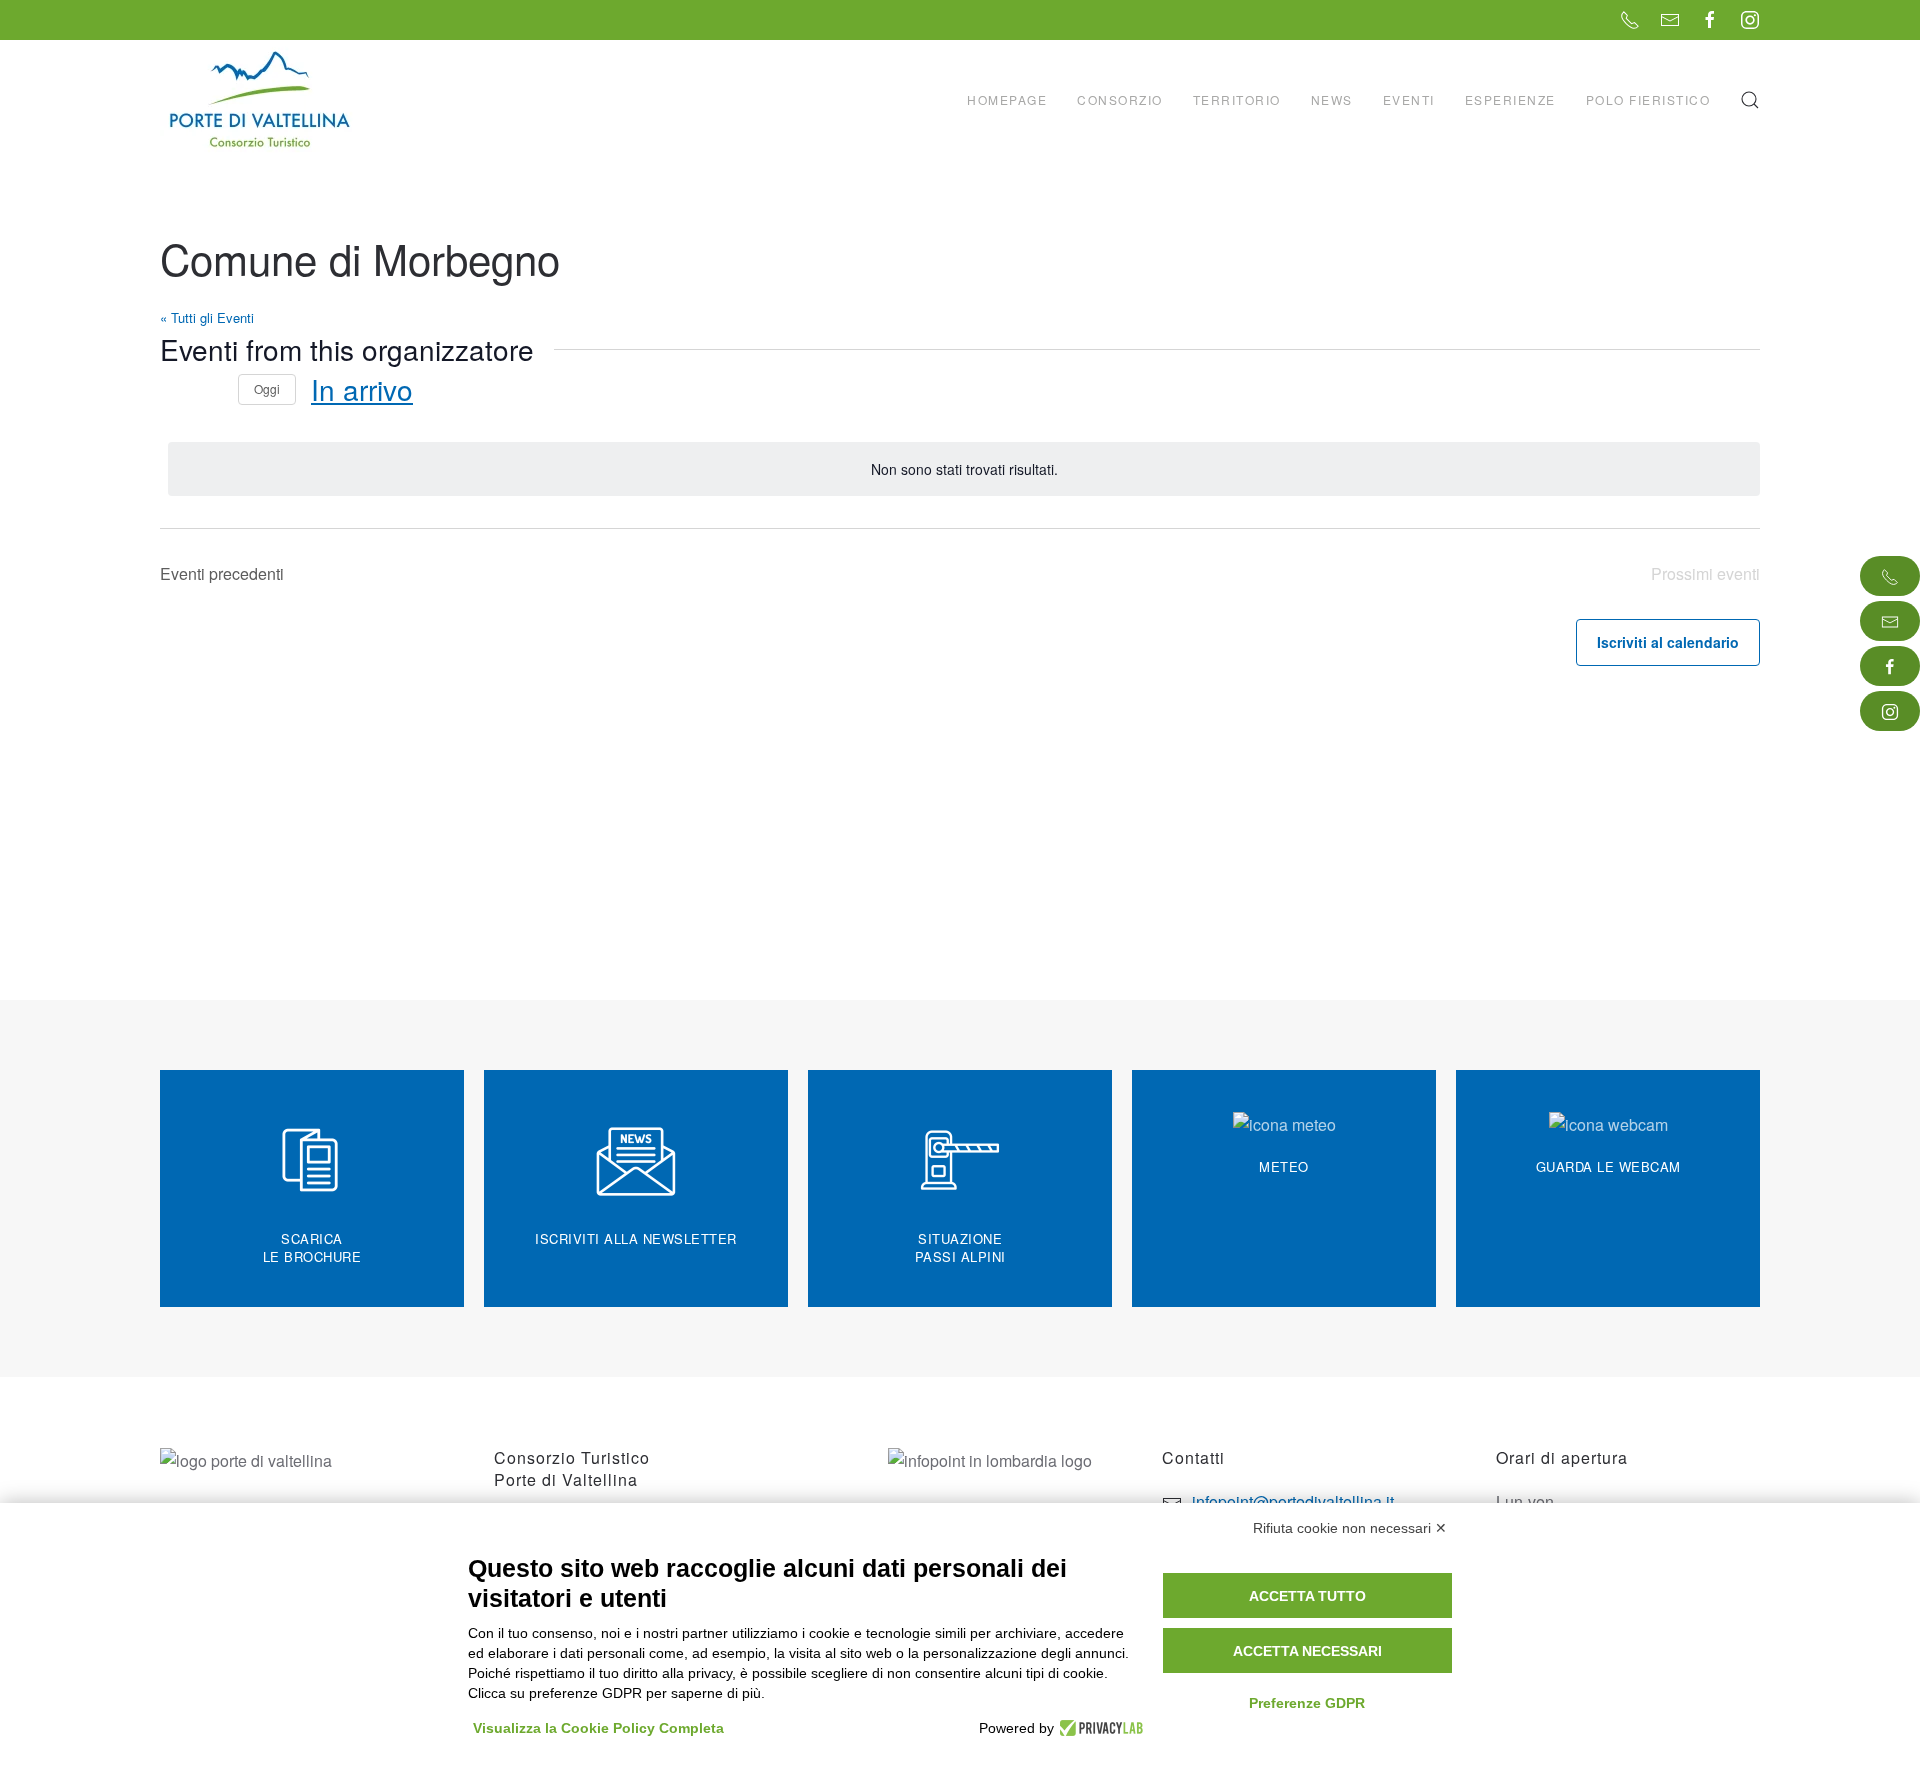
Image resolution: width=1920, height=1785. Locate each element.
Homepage (1007, 99)
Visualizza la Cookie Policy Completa (598, 1728)
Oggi (267, 388)
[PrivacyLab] (1098, 1728)
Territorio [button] (1237, 99)
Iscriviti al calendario (1668, 642)
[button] (1750, 100)
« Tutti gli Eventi (207, 317)
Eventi (1409, 99)
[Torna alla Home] (262, 100)
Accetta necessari (1307, 1651)
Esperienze (1510, 99)
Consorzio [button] (1120, 99)
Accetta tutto (1307, 1596)
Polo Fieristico (1648, 99)
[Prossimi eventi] (211, 390)
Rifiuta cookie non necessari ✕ (1350, 1528)
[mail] (1890, 621)
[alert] (964, 469)
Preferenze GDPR (1307, 1703)
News (1332, 99)
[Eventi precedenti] (172, 390)
